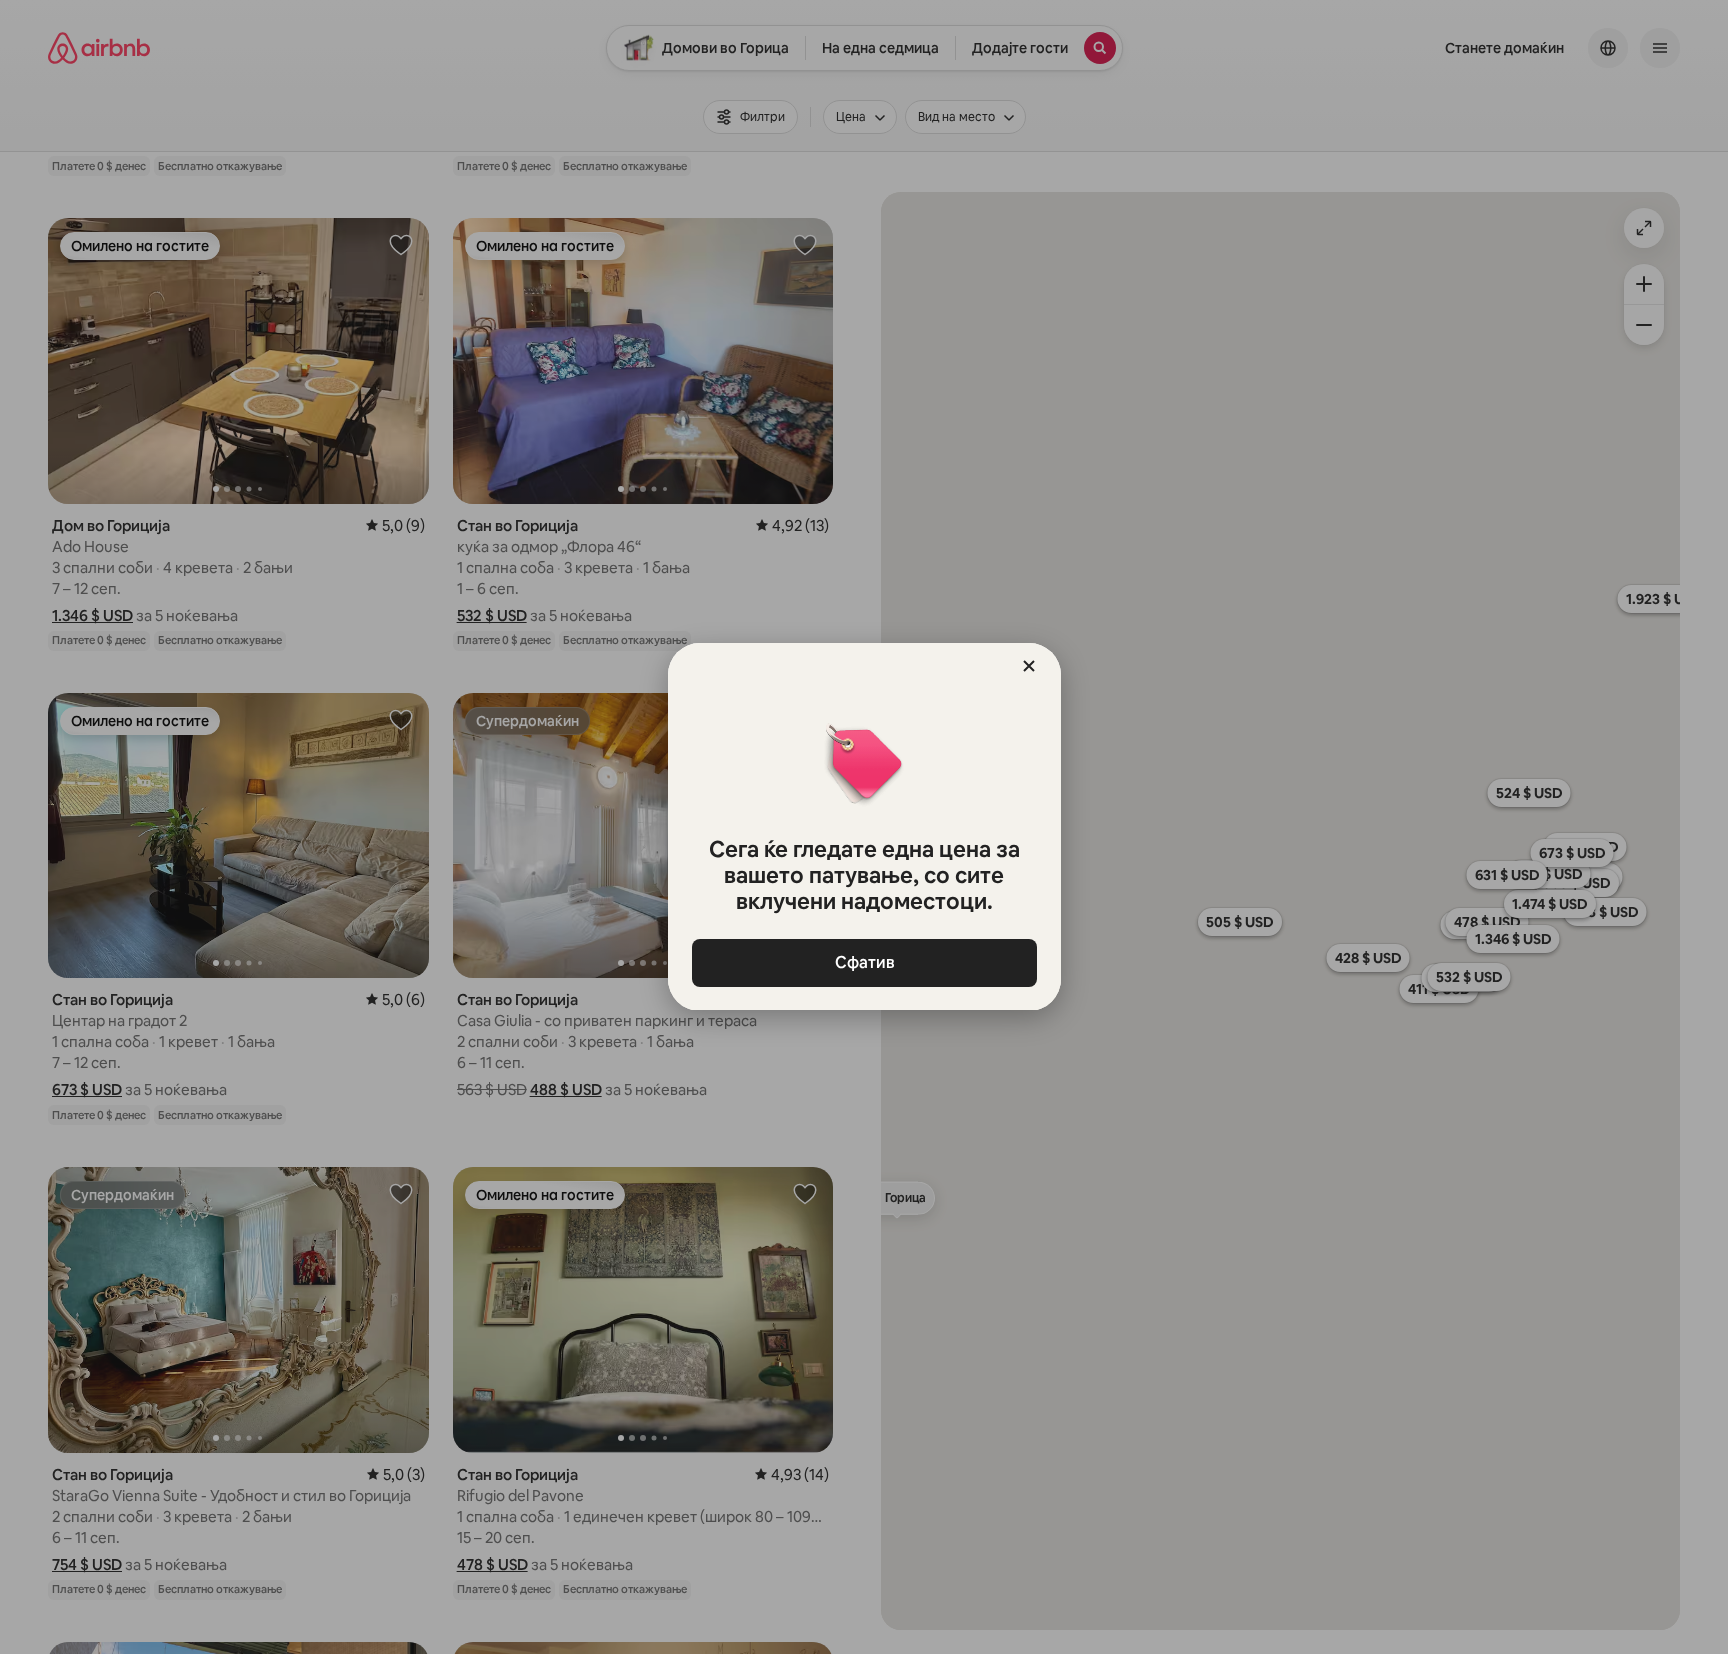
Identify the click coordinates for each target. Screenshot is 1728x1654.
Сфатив (864, 962)
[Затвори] (1029, 666)
